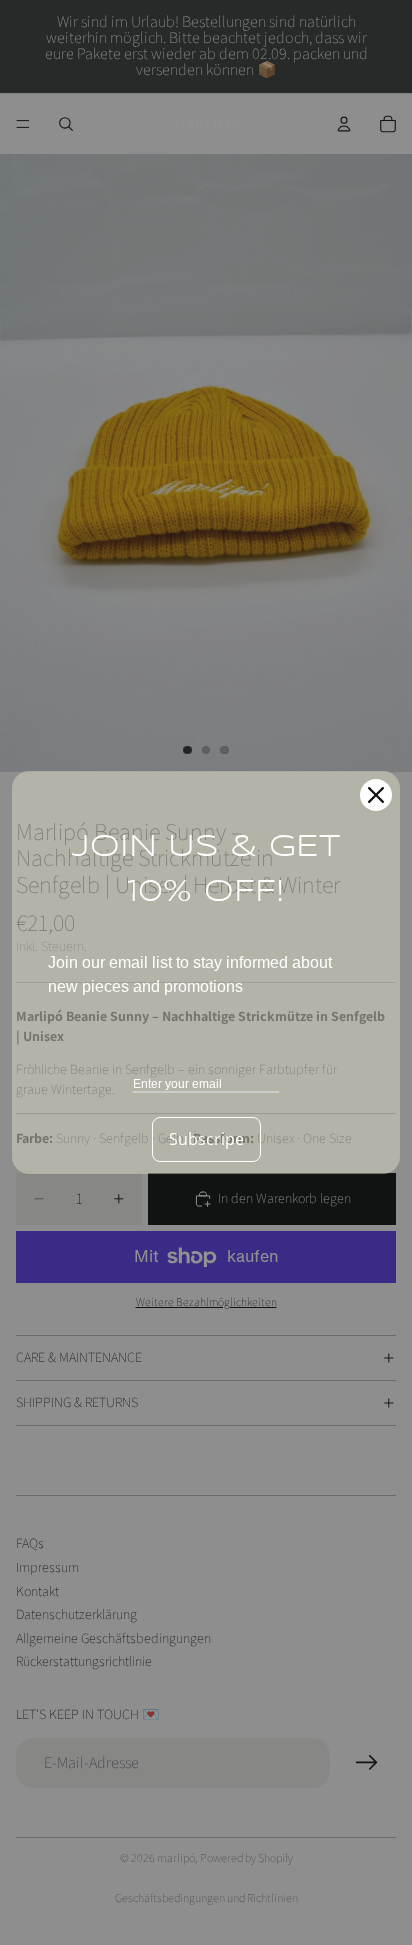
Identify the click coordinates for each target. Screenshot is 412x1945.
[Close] (376, 795)
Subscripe (206, 1139)
